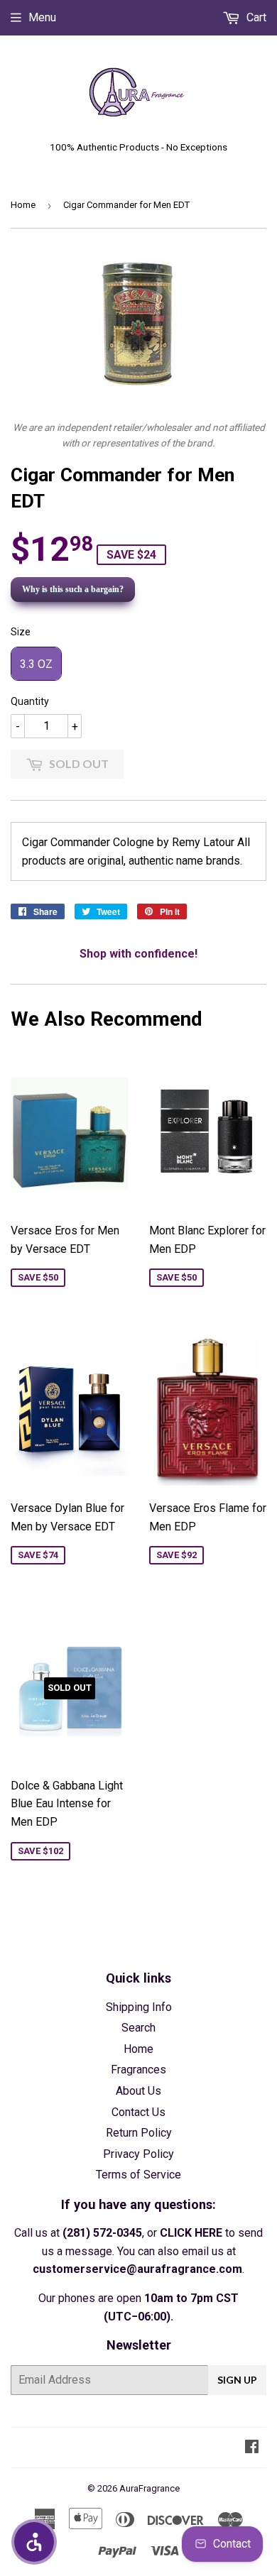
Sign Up (237, 2380)
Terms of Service (138, 2175)
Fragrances (138, 2070)
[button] (34, 2542)
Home (23, 205)
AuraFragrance (150, 2488)
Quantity (30, 701)
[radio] (36, 664)
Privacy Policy (138, 2154)
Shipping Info (139, 2007)
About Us (138, 2091)
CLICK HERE (191, 2233)
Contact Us (138, 2112)
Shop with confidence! (138, 954)
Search (138, 2028)
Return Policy (139, 2133)
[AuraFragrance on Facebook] (252, 2448)
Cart (255, 17)
